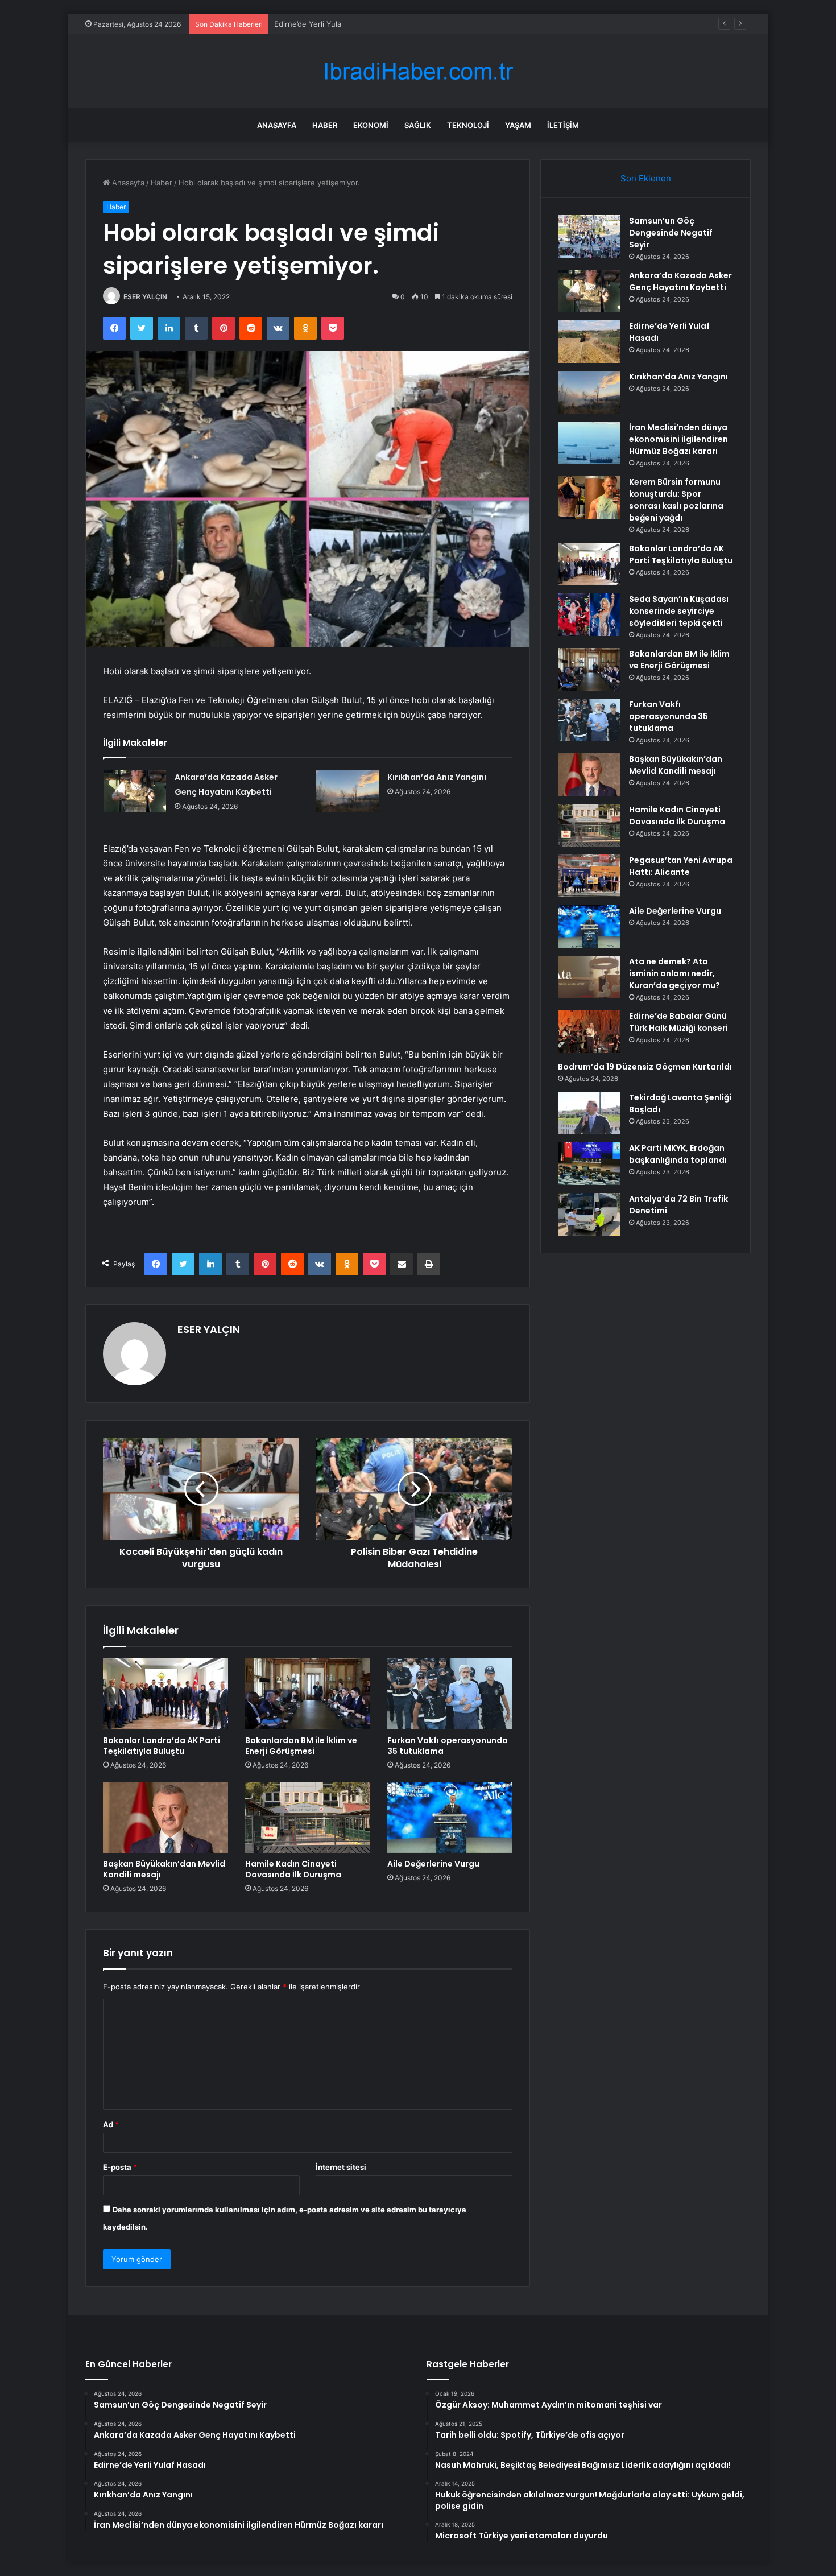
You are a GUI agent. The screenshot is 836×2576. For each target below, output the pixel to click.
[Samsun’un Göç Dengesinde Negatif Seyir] (589, 236)
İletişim (563, 125)
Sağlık (418, 125)
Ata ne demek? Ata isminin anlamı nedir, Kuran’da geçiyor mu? (674, 973)
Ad (111, 2124)
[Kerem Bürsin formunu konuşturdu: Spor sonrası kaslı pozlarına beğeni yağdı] (589, 498)
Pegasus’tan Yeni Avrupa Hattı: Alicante (681, 866)
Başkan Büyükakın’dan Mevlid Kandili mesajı (164, 1869)
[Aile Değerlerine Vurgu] (450, 1818)
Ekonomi (371, 125)
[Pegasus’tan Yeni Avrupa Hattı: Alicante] (589, 876)
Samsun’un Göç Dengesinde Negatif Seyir (671, 233)
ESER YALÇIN (145, 297)
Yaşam (518, 125)
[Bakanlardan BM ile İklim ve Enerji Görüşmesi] (308, 1694)
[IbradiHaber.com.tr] (418, 71)
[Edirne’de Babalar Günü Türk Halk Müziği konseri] (589, 1032)
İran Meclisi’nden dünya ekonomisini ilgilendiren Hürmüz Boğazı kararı (678, 439)
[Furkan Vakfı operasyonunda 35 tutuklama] (450, 1694)
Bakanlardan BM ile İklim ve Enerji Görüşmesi (301, 1746)
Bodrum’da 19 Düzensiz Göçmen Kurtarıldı (645, 1067)
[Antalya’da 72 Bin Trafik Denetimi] (589, 1214)
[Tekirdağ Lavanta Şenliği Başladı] (589, 1113)
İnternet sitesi (341, 2167)
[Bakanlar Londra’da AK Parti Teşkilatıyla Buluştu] (165, 1694)
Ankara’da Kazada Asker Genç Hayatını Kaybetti (680, 281)
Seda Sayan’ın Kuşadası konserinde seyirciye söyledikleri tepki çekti (679, 611)
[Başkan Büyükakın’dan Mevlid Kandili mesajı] (165, 1818)
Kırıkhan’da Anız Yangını (437, 777)
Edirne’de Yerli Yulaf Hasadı (322, 24)
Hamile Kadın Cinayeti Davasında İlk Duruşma (293, 1869)
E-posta (120, 2167)
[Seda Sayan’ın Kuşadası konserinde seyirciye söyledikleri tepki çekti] (589, 615)
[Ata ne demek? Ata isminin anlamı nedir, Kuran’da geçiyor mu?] (589, 977)
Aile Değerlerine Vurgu (433, 1864)
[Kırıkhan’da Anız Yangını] (347, 791)
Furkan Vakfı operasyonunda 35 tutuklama (448, 1746)
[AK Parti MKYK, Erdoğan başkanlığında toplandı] (589, 1164)
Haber (325, 125)
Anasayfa (277, 125)
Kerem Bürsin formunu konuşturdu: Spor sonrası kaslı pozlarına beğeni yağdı (676, 500)
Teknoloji (468, 125)
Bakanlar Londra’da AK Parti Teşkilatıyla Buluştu (162, 1746)
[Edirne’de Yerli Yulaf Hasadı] (589, 342)
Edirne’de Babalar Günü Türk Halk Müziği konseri (678, 1022)
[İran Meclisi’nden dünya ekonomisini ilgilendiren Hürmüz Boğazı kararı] (589, 443)
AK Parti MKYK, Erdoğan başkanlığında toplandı (678, 1154)
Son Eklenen (646, 178)
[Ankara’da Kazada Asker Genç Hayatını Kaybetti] (135, 791)
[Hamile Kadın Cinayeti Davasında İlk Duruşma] (308, 1818)
